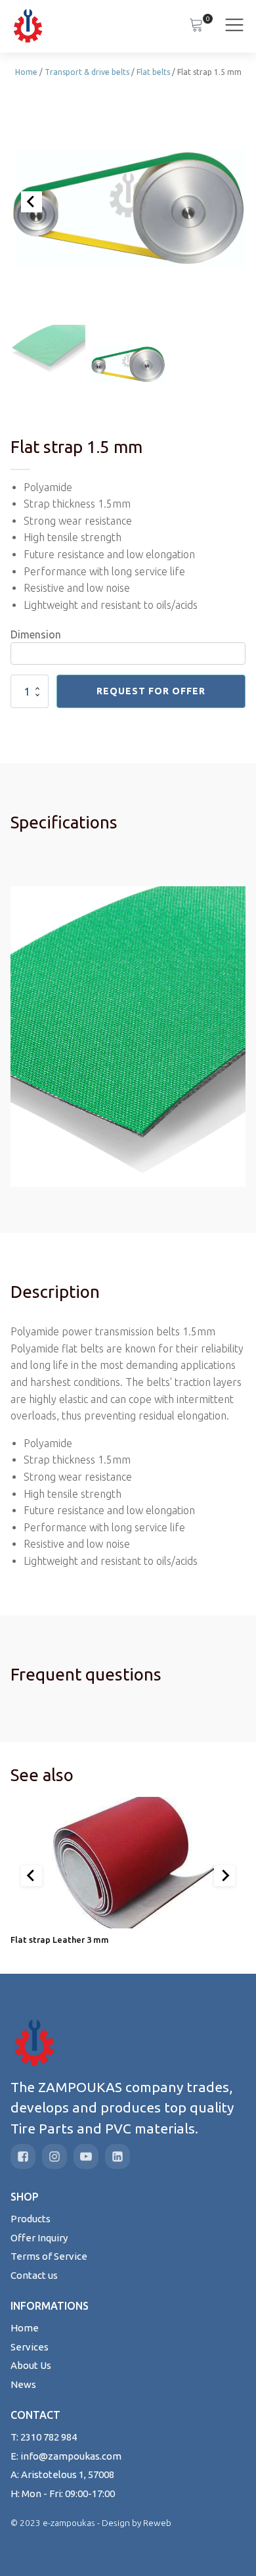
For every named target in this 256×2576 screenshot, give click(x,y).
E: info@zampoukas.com (66, 2456)
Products (31, 2219)
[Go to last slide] (32, 1876)
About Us (31, 2365)
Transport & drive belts (87, 72)
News (23, 2384)
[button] (48, 350)
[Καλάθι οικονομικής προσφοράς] (196, 26)
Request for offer (151, 691)
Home (26, 72)
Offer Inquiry (39, 2238)
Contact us (34, 2275)
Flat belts (153, 72)
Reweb (157, 2523)
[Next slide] (224, 1876)
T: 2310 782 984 (44, 2437)
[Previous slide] (32, 202)
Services (30, 2347)
